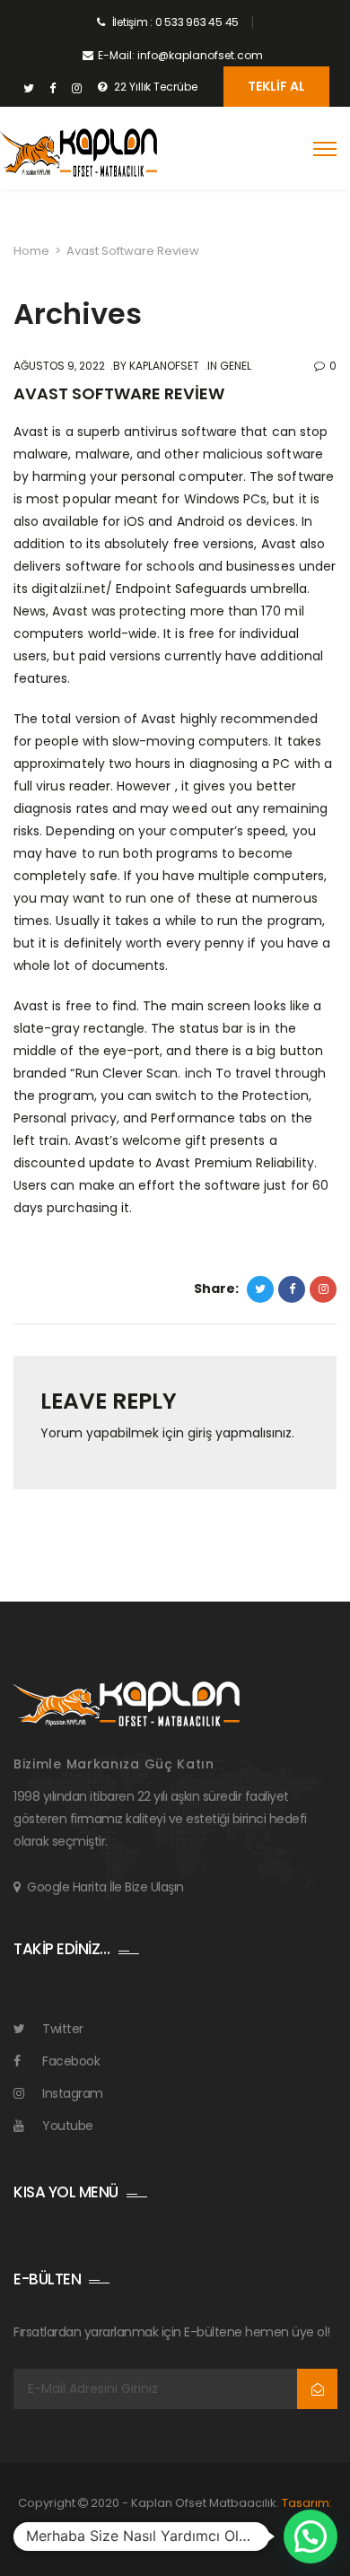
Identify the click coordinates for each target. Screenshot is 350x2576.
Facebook (71, 2061)
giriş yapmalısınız (240, 1433)
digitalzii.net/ (72, 589)
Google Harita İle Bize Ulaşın (105, 1887)
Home (31, 251)
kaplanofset (163, 366)
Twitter (63, 2029)
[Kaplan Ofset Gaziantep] (79, 153)
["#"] (28, 89)
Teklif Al (276, 86)
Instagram (73, 2093)
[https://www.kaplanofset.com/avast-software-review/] (323, 1289)
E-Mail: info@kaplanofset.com (180, 55)
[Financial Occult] (127, 1703)
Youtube (68, 2126)
